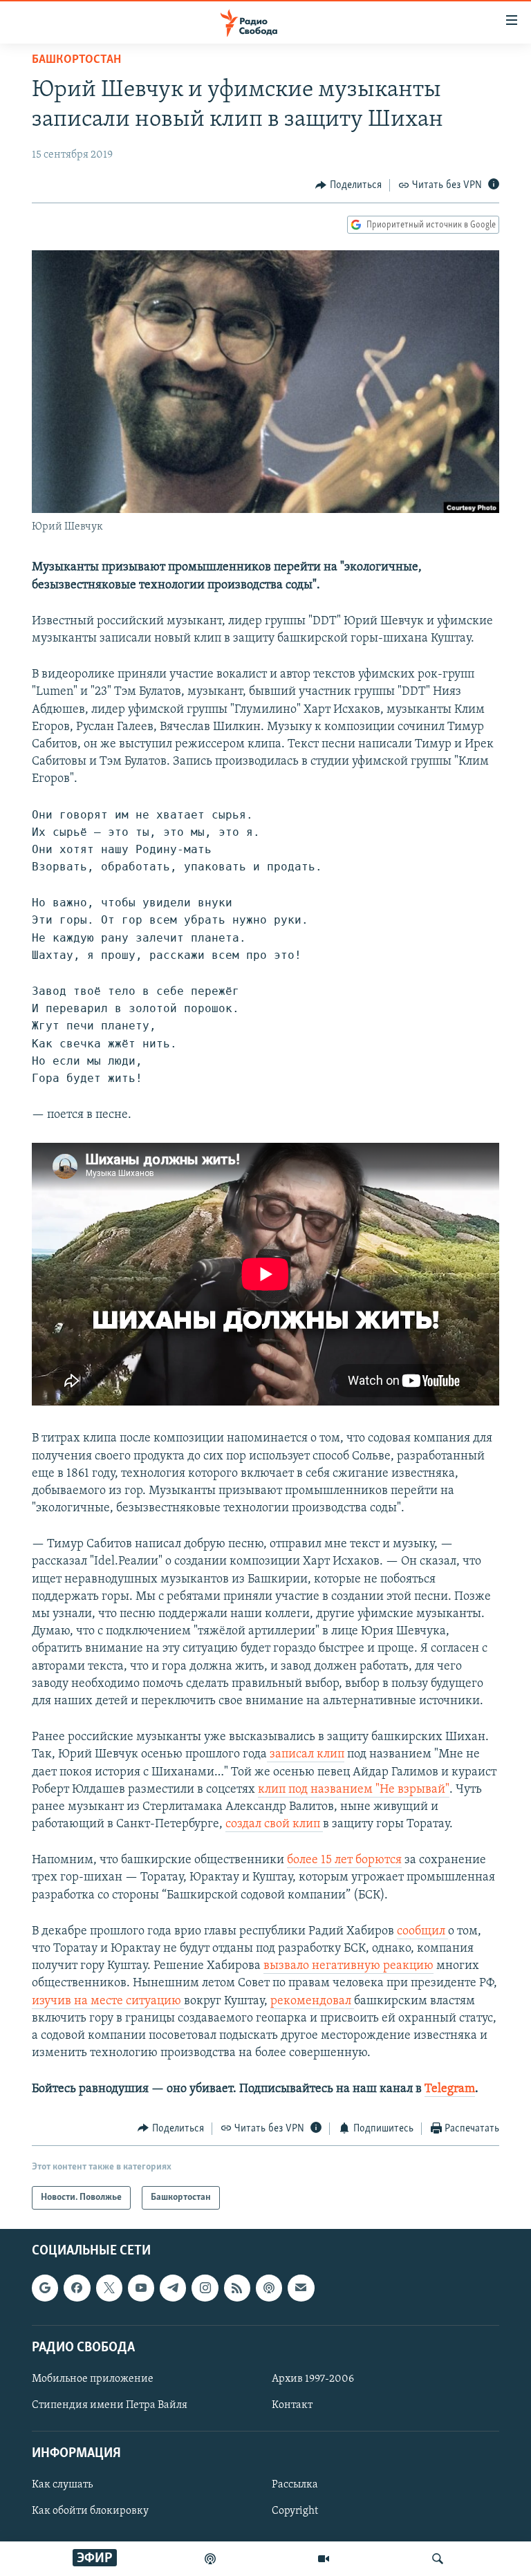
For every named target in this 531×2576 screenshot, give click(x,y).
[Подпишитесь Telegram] (173, 2288)
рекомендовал (312, 2001)
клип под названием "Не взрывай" (354, 1790)
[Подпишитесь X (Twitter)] (109, 2288)
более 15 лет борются (344, 1860)
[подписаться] (301, 2288)
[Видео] (324, 2559)
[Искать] (438, 2559)
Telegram (450, 2089)
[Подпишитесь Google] (45, 2288)
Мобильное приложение (93, 2379)
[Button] (348, 185)
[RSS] (237, 2288)
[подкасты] (210, 2559)
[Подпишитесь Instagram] (205, 2288)
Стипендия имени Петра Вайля (110, 2405)
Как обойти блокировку (90, 2512)
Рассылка (295, 2485)
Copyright (295, 2512)
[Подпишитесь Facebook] (77, 2288)
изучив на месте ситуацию (108, 2001)
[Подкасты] (269, 2288)
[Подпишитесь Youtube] (141, 2288)
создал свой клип (274, 1824)
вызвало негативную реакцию (348, 1966)
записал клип (306, 1755)
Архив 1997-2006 (313, 2379)
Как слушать (62, 2485)
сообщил (422, 1932)
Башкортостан (76, 60)
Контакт (292, 2405)
